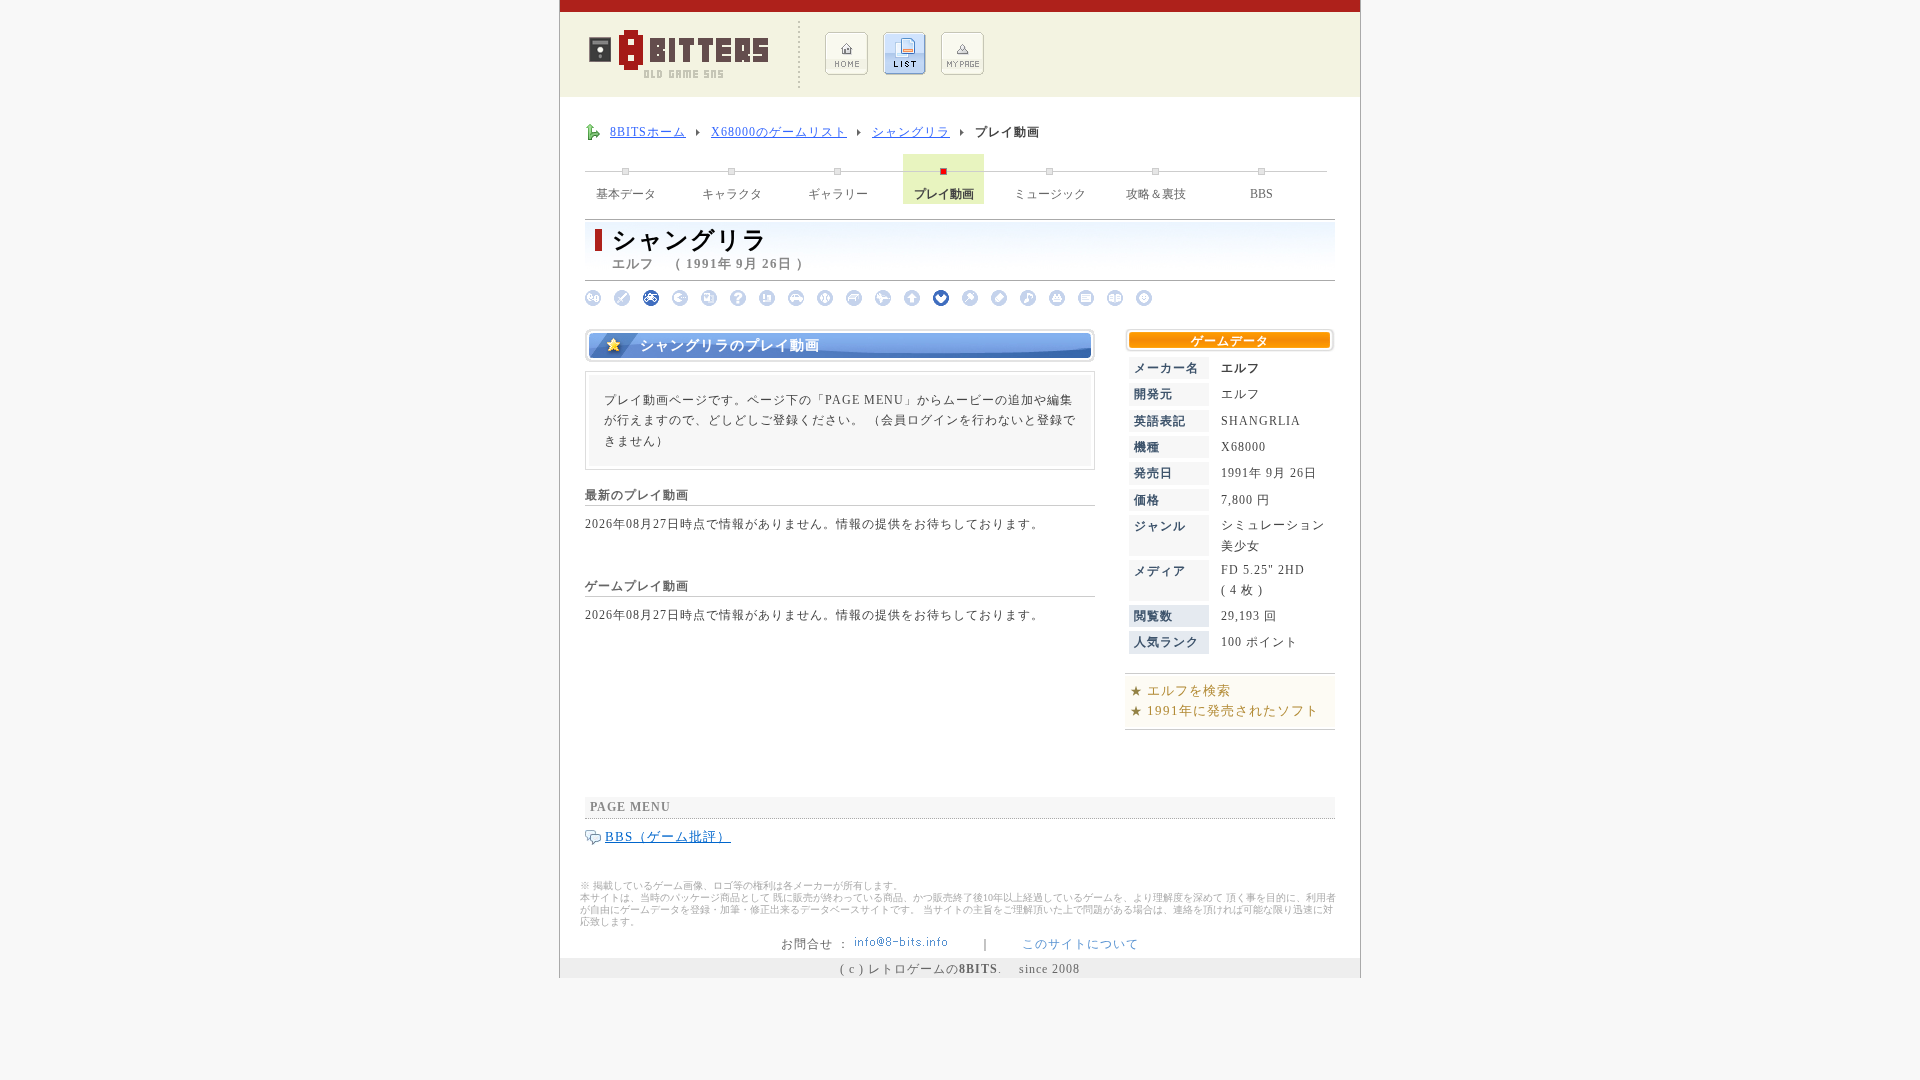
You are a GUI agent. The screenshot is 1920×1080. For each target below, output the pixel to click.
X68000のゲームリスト (779, 132)
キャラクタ (732, 194)
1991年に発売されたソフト (1233, 710)
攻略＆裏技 (1156, 194)
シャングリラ (911, 132)
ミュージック (1050, 194)
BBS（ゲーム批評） (668, 836)
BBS (1261, 194)
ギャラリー (838, 194)
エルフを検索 (1189, 690)
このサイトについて (1080, 944)
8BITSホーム (648, 132)
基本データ (626, 194)
